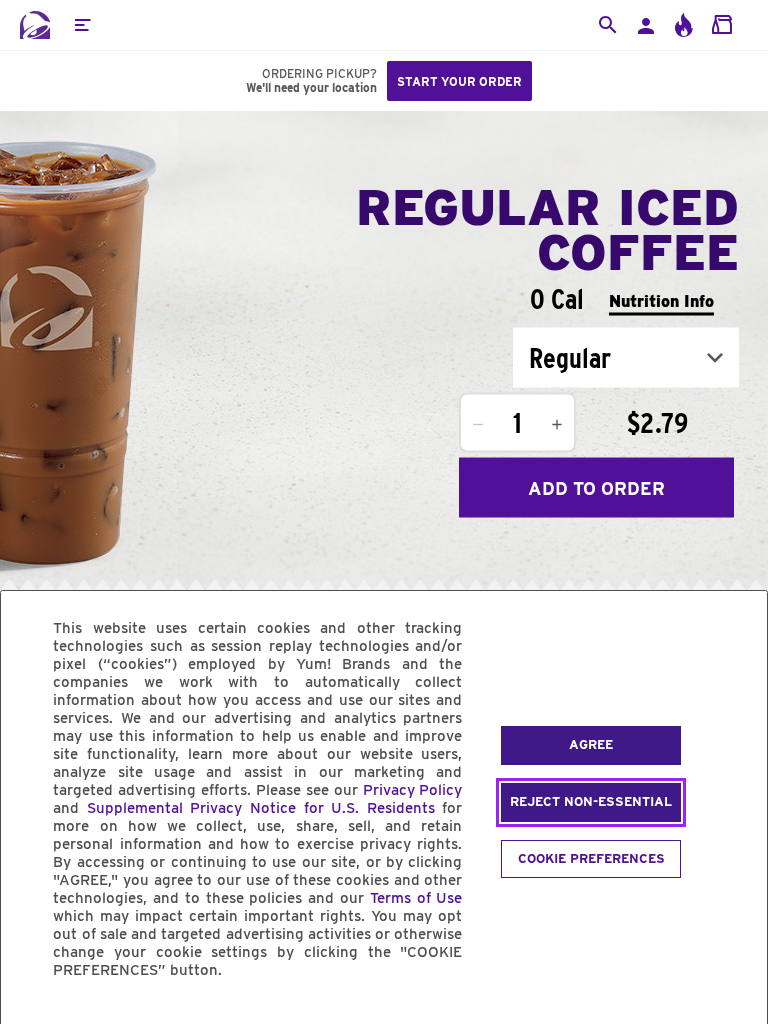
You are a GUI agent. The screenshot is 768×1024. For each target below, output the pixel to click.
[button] (82, 25)
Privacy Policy (413, 790)
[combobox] (626, 358)
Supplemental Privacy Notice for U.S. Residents (261, 808)
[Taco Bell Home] (35, 25)
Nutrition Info (661, 300)
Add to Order (596, 487)
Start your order (459, 81)
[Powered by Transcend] (33, 1015)
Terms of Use (416, 898)
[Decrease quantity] (478, 425)
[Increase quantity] (557, 425)
